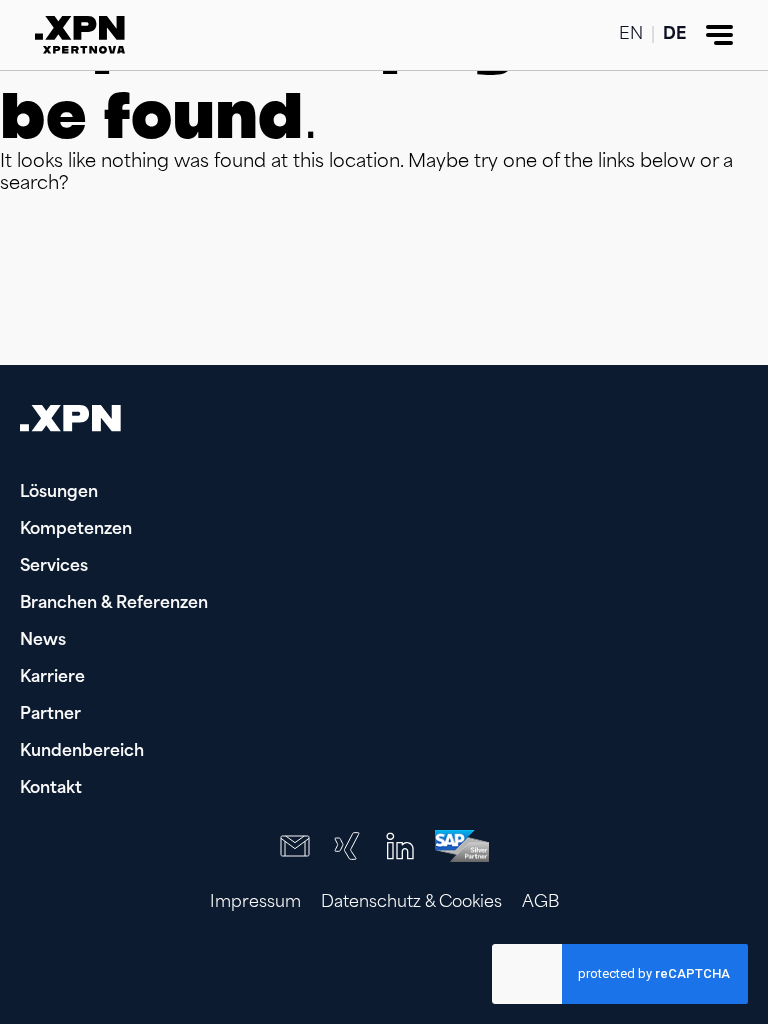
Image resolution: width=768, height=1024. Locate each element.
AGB (540, 903)
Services (54, 567)
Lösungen (59, 493)
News (43, 641)
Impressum (255, 903)
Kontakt (51, 789)
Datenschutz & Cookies (411, 903)
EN (631, 35)
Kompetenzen (76, 530)
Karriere (52, 678)
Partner (50, 715)
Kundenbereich (82, 752)
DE (674, 35)
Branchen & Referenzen (114, 604)
